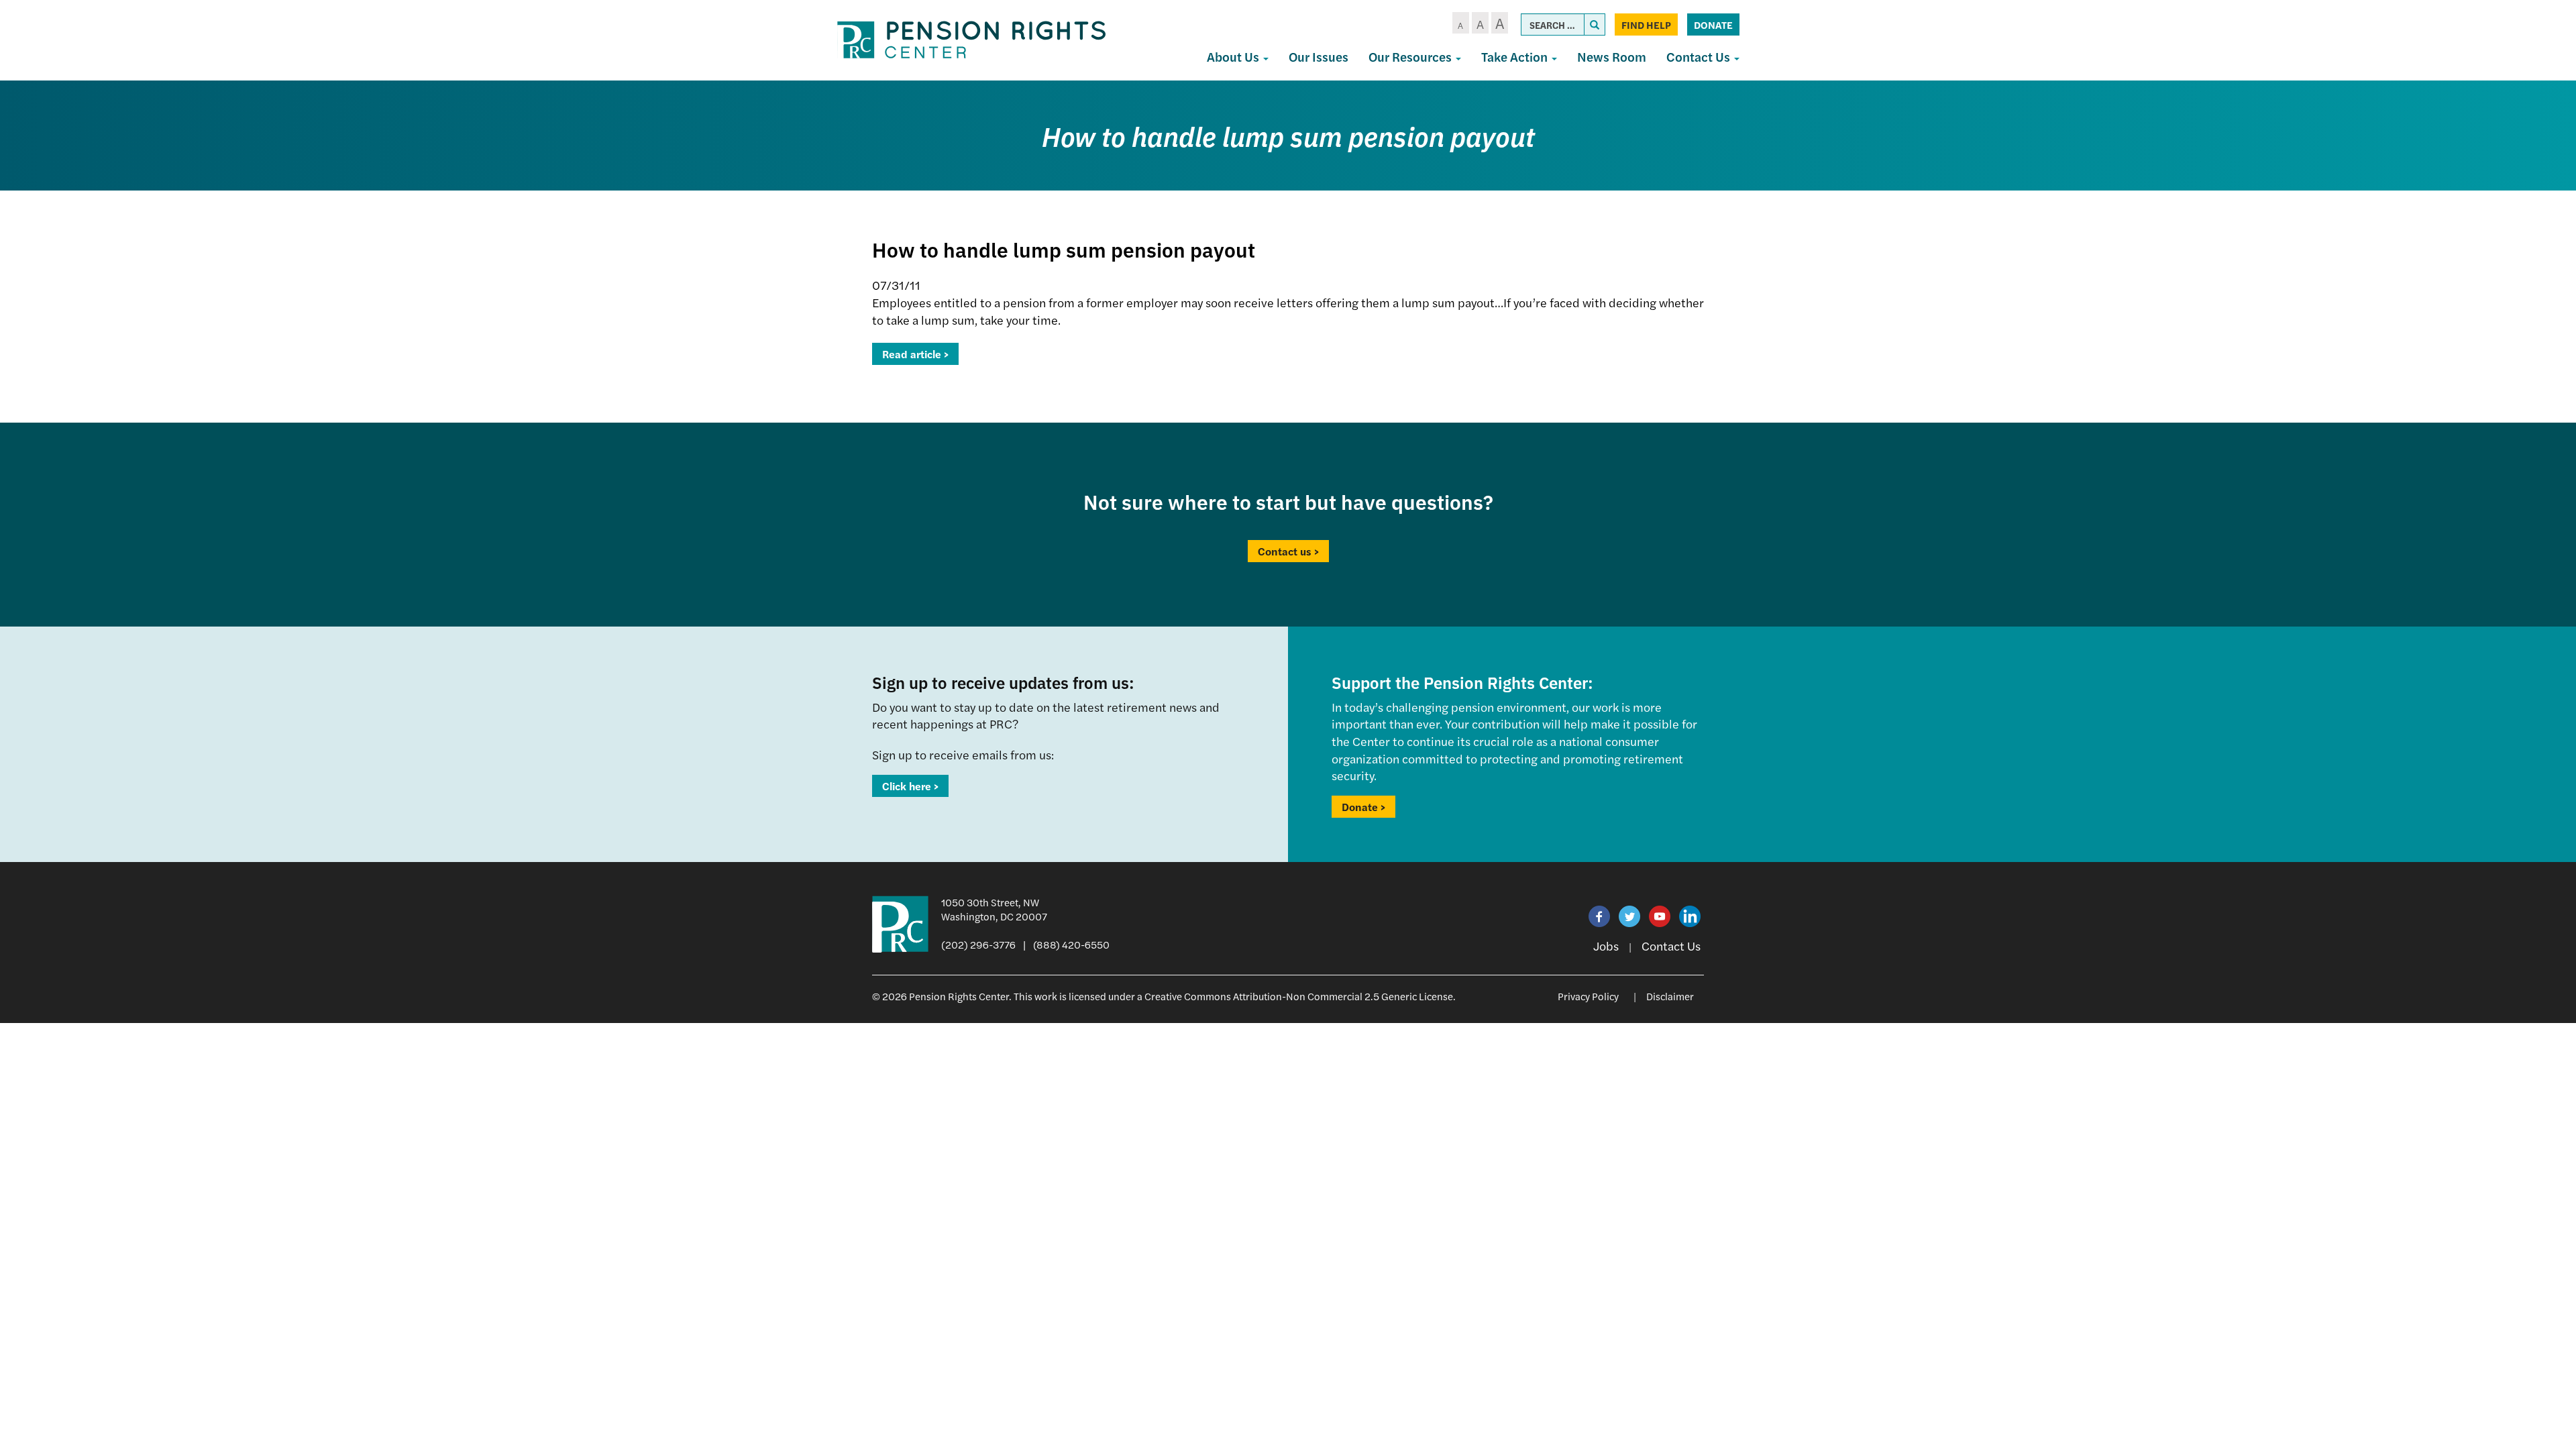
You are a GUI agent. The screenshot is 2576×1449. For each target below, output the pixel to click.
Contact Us (1700, 57)
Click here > (910, 786)
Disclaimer (1670, 996)
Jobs (1606, 946)
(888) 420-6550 (1071, 944)
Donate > (1363, 807)
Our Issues (1319, 57)
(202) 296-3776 (978, 944)
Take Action (1516, 57)
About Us (1234, 57)
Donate (1713, 24)
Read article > (915, 354)
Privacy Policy (1588, 996)
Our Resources (1411, 57)
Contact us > (1288, 551)
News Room (1612, 57)
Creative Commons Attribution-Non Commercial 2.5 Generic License (1299, 996)
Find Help (1646, 24)
